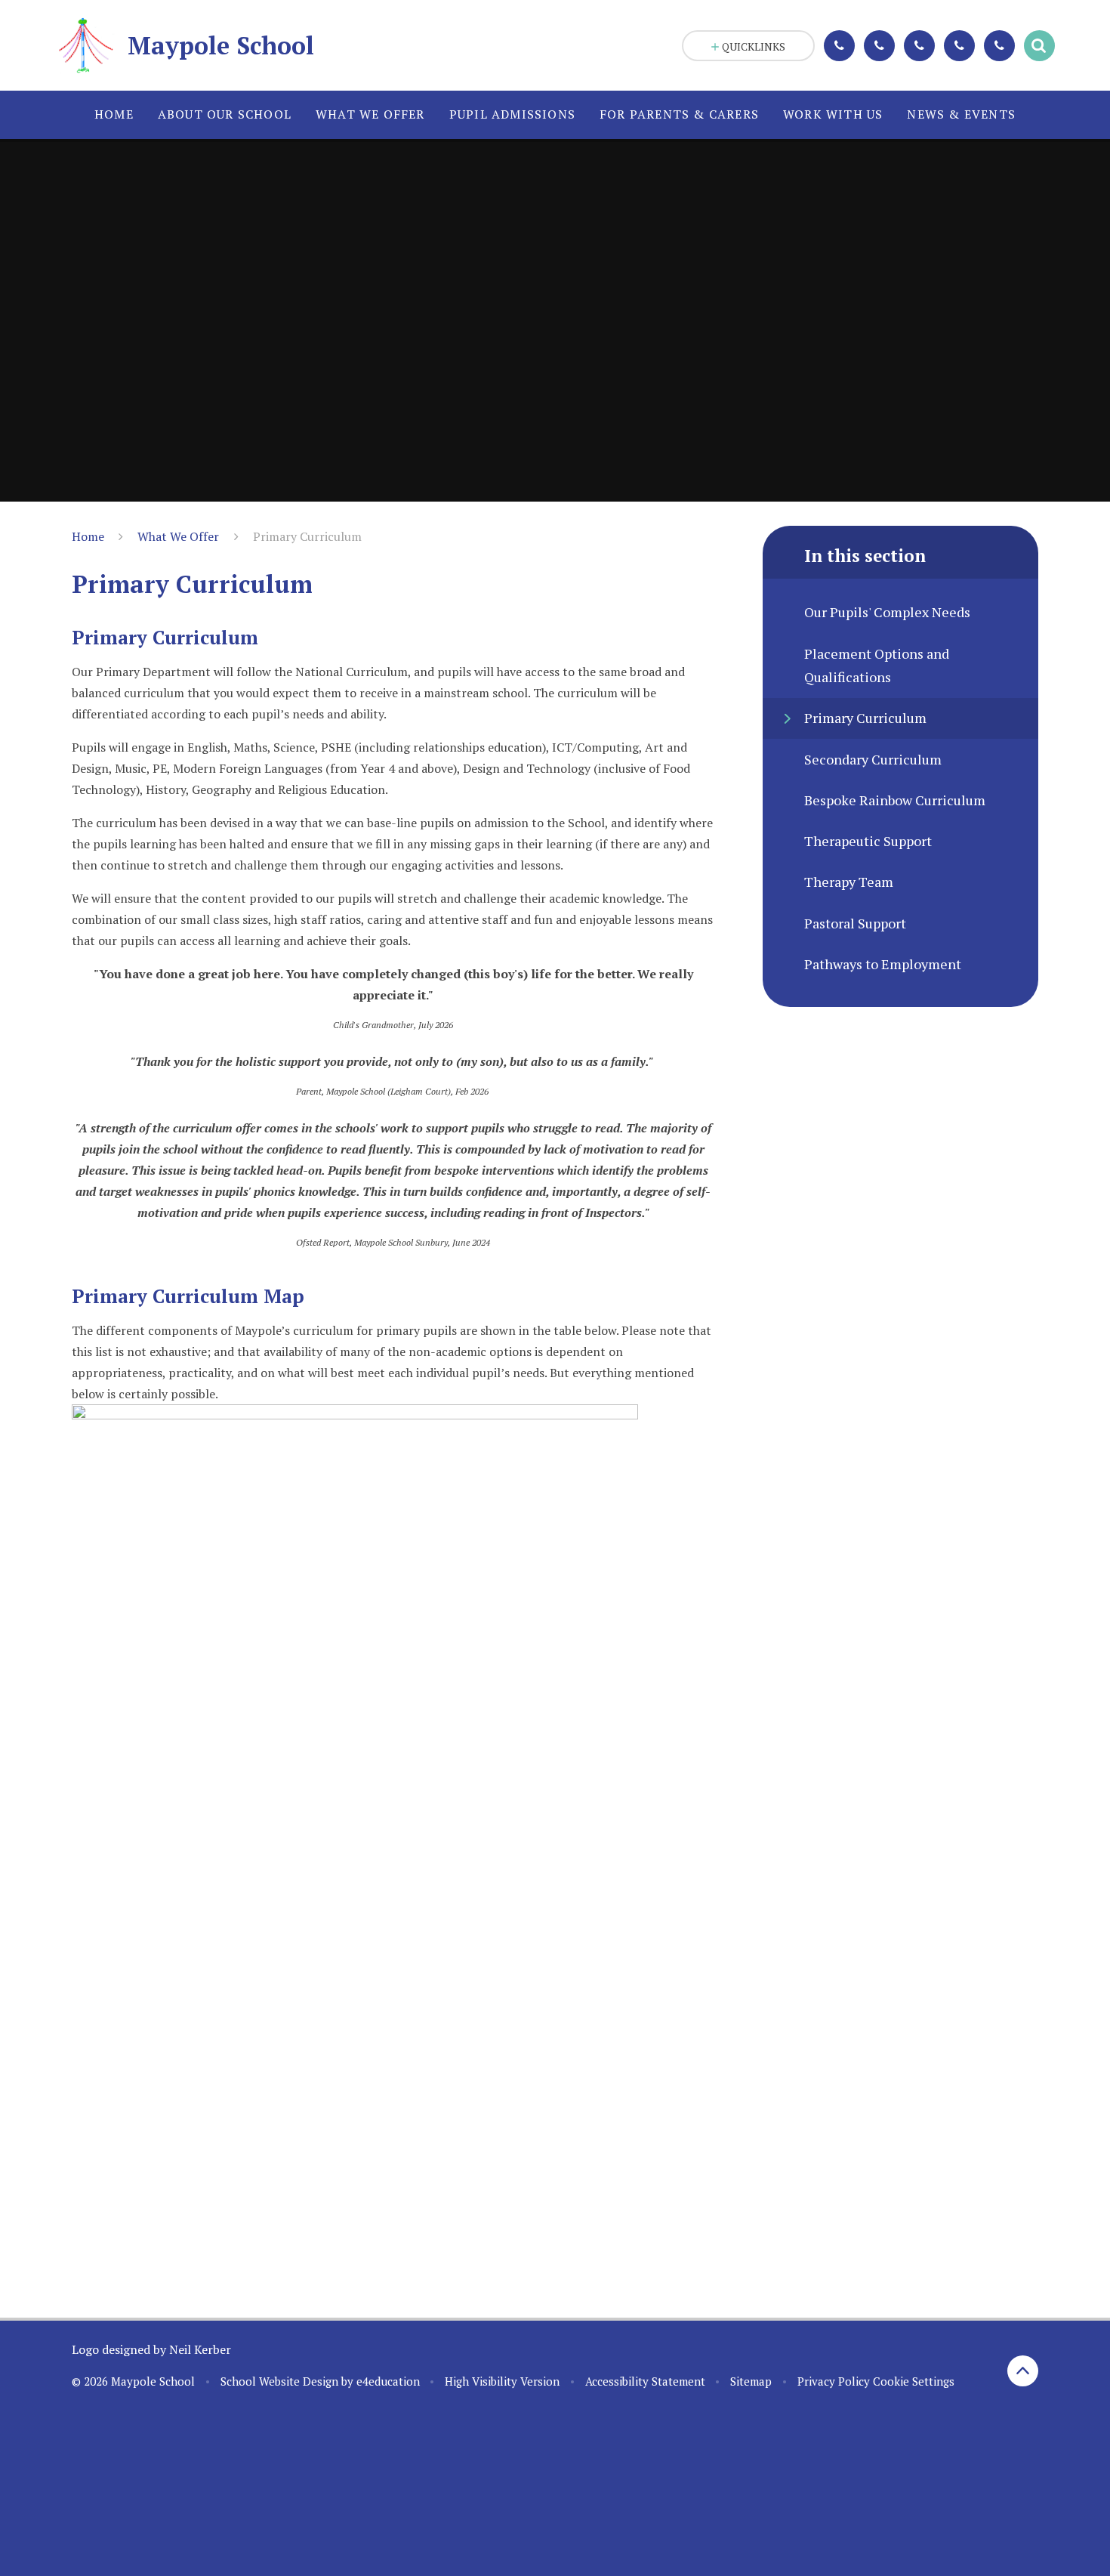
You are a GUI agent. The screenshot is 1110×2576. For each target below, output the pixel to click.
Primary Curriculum (307, 536)
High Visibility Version (502, 2381)
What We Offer (178, 536)
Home (88, 536)
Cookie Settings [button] (914, 2381)
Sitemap (751, 2381)
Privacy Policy (834, 2381)
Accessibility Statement (645, 2381)
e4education (388, 2381)
